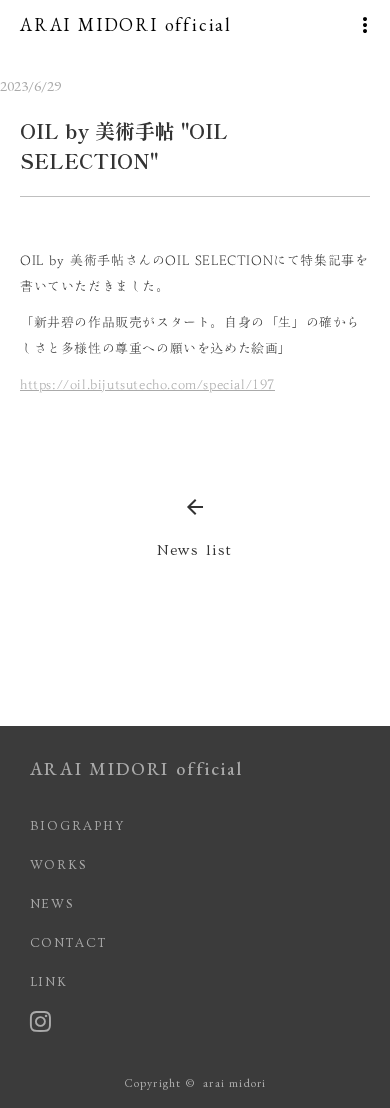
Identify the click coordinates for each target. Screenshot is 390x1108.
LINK (49, 982)
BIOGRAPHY (78, 826)
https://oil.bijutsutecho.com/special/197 (147, 384)
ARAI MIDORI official (136, 768)
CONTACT (69, 943)
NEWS (52, 904)
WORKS (59, 865)
